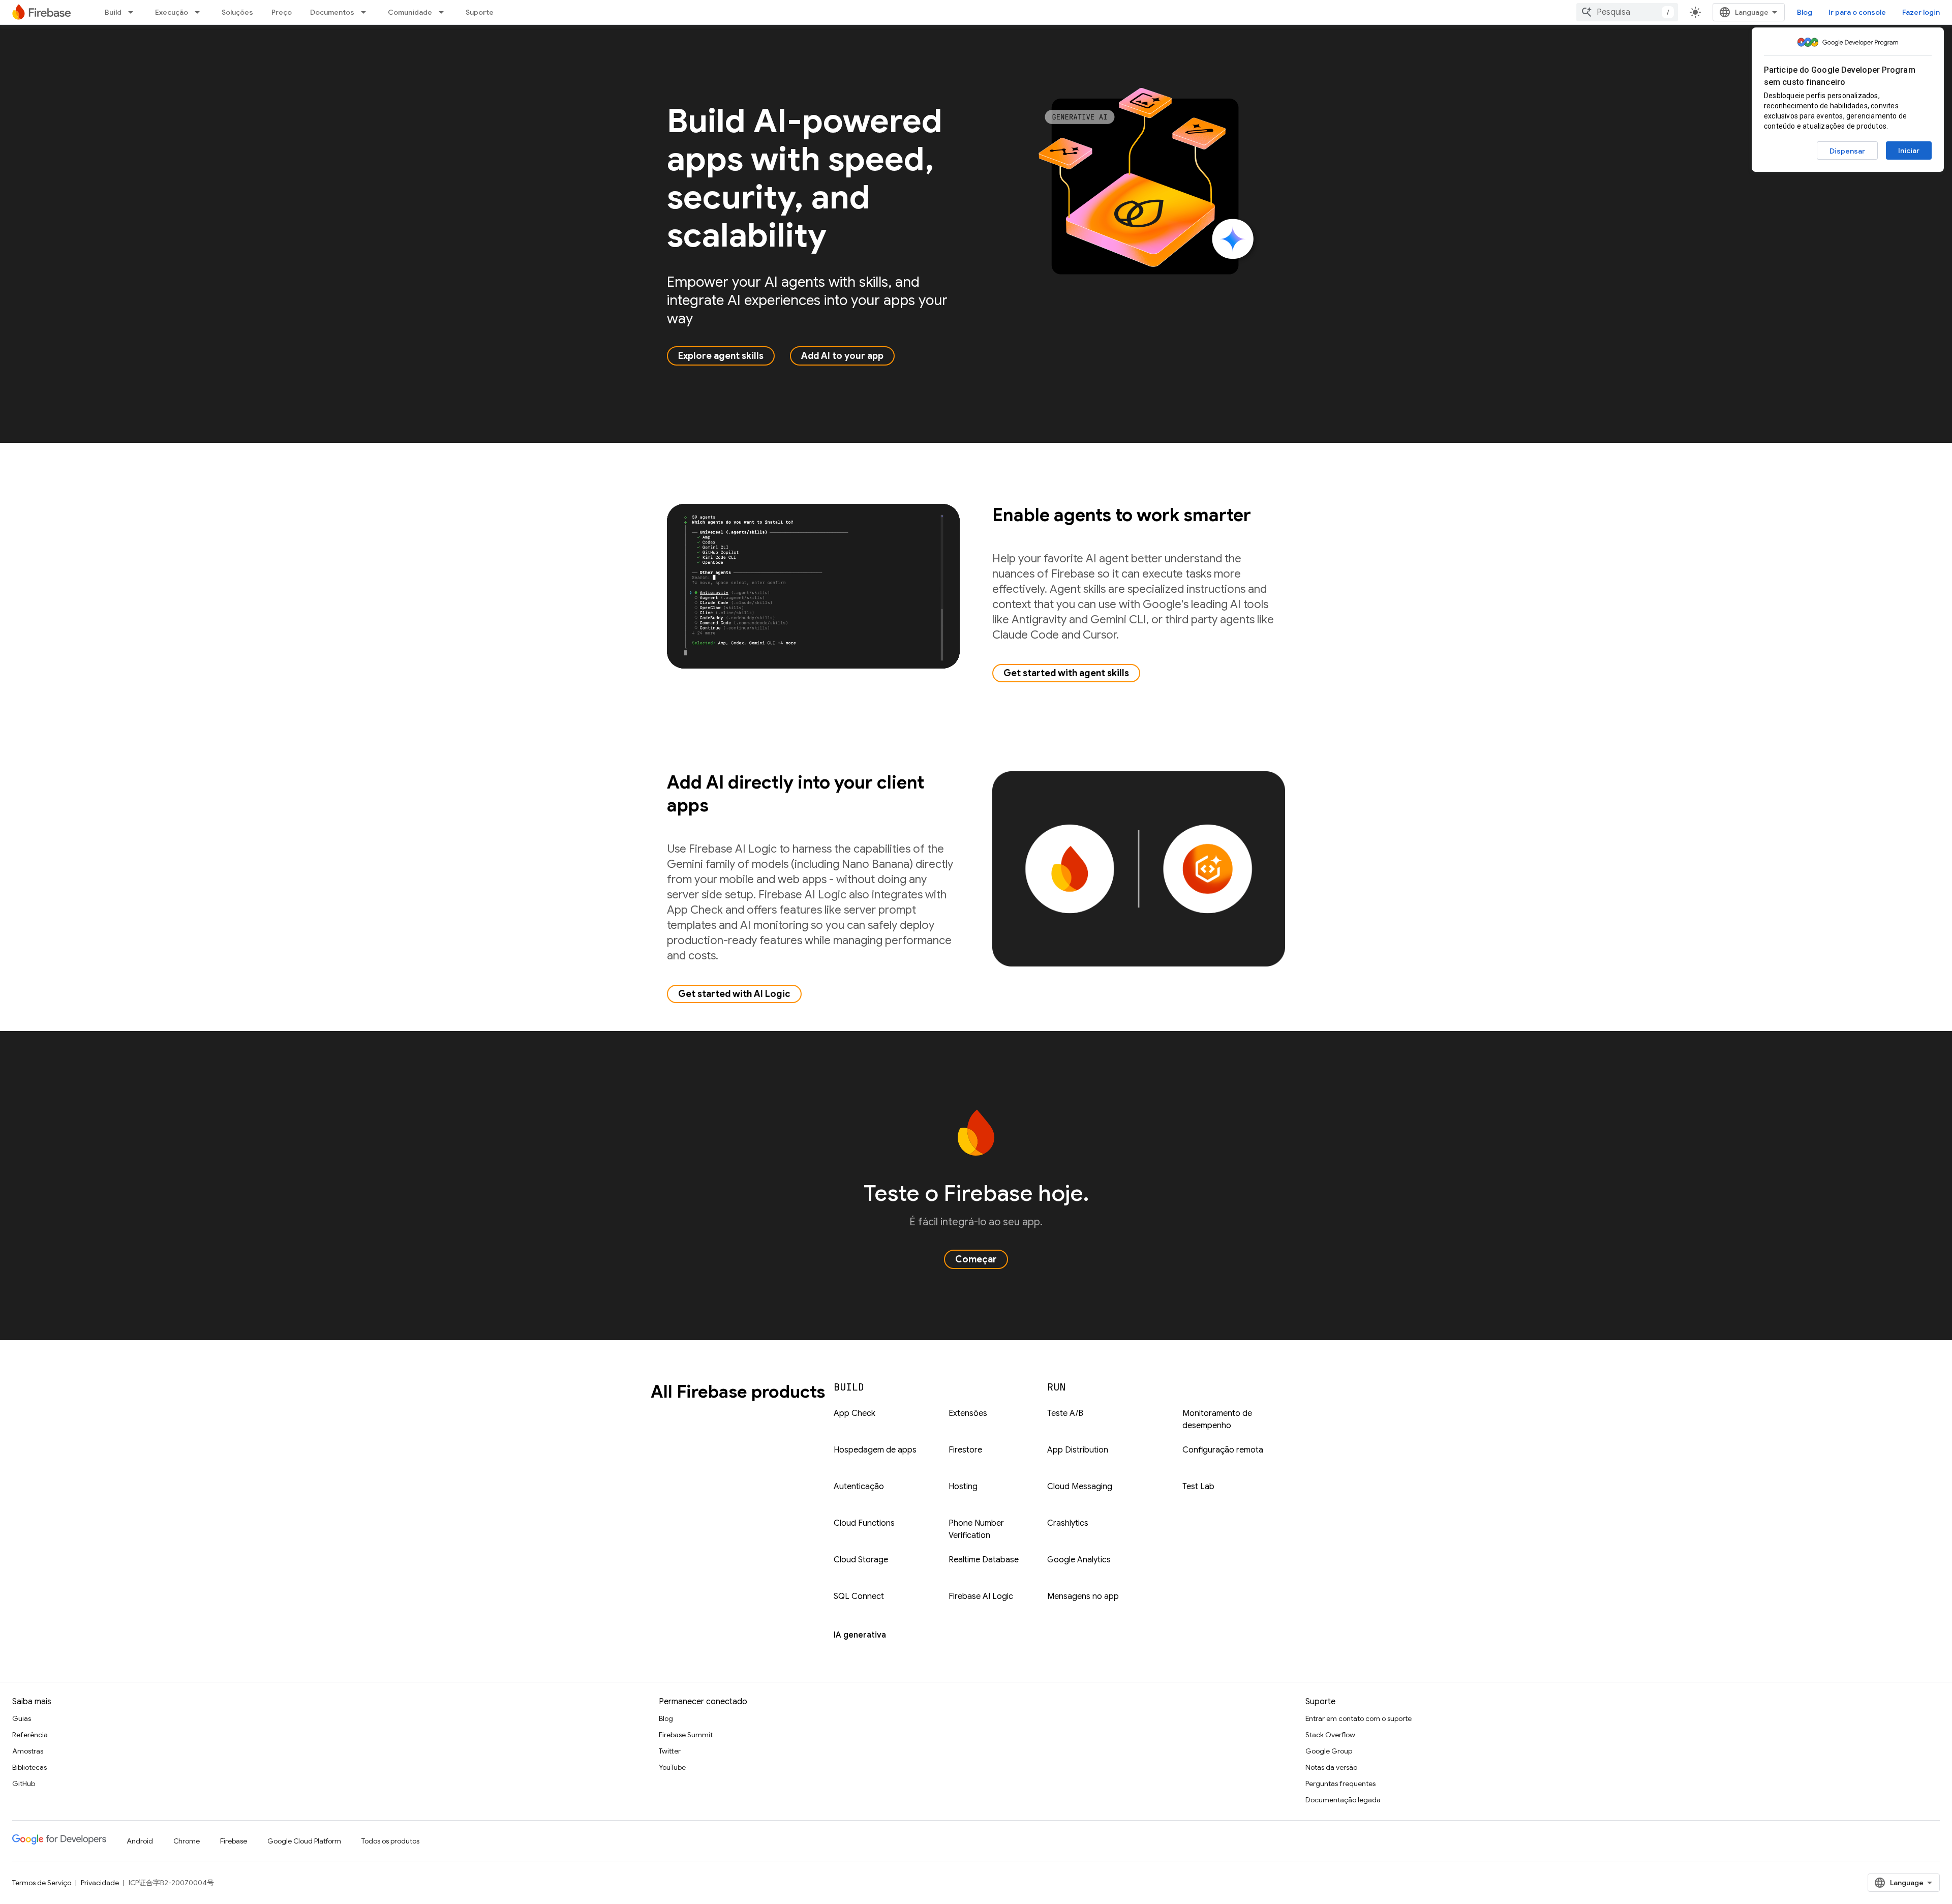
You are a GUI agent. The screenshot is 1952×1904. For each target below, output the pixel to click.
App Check (855, 1413)
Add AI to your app (842, 356)
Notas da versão (1331, 1767)
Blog (1805, 12)
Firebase (234, 1841)
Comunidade (410, 12)
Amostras (28, 1751)
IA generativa (860, 1635)
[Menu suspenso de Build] (134, 12)
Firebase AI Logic (981, 1596)
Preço (282, 12)
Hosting (963, 1487)
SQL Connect (859, 1596)
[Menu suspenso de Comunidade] (444, 12)
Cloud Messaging (1080, 1487)
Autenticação (859, 1487)
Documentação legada (1343, 1800)
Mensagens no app (1083, 1596)
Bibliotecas (29, 1767)
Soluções (237, 12)
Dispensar (1847, 151)
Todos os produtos (390, 1841)
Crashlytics (1068, 1523)
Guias (22, 1718)
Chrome (187, 1841)
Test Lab (1198, 1487)
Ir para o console (1857, 12)
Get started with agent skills (1066, 673)
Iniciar (1909, 150)
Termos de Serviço (42, 1883)
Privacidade (100, 1883)
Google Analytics (1079, 1560)
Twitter (670, 1751)
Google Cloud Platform (304, 1841)
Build (113, 12)
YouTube (672, 1767)
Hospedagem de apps (875, 1450)
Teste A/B (1065, 1413)
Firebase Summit (686, 1735)
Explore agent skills (721, 356)
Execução (172, 12)
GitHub (24, 1784)
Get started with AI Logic (734, 994)
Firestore (965, 1450)
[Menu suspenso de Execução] (200, 12)
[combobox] (1627, 12)
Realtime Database (984, 1560)
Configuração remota (1223, 1450)
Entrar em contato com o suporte (1359, 1718)
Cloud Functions (864, 1523)
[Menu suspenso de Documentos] (367, 12)
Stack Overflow (1330, 1735)
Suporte (480, 12)
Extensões (968, 1413)
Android (140, 1841)
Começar (976, 1259)
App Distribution (1078, 1450)
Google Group (1329, 1751)
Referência (30, 1735)
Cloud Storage (861, 1560)
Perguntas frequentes (1340, 1784)
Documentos (332, 12)
